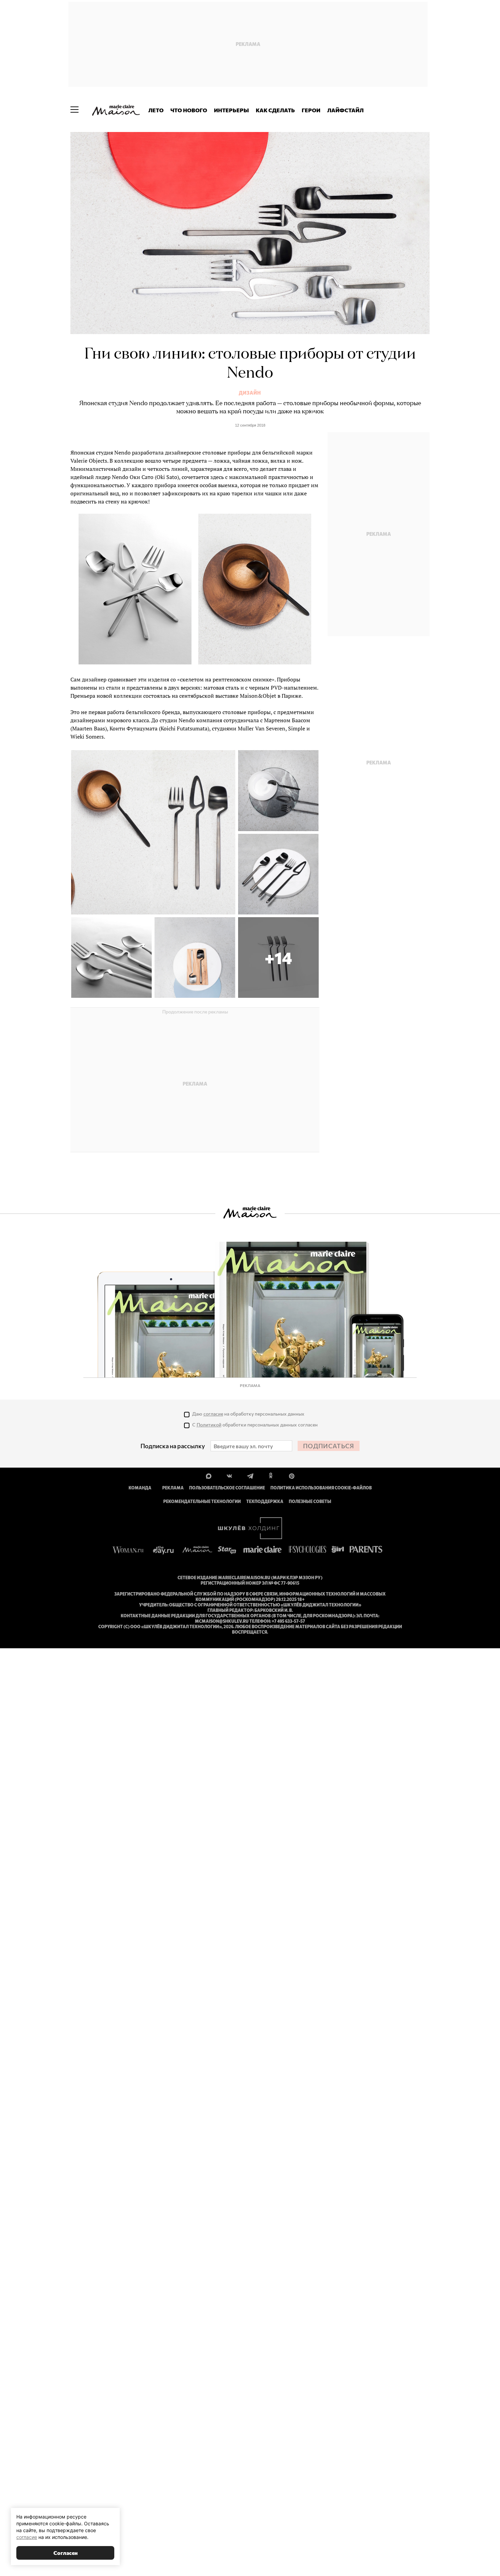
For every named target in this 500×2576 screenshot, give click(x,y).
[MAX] (209, 1475)
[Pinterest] (292, 1475)
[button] (278, 957)
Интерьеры (231, 110)
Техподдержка (265, 1501)
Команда (140, 1488)
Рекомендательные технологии (202, 1501)
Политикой (209, 1425)
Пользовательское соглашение (227, 1488)
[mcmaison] (116, 110)
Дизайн (250, 393)
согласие (213, 1414)
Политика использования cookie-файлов (321, 1488)
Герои (311, 110)
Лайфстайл (345, 110)
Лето (156, 110)
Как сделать (275, 110)
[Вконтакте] (229, 1475)
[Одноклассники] (271, 1475)
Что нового (189, 110)
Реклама (173, 1488)
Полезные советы (310, 1501)
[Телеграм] (250, 1475)
